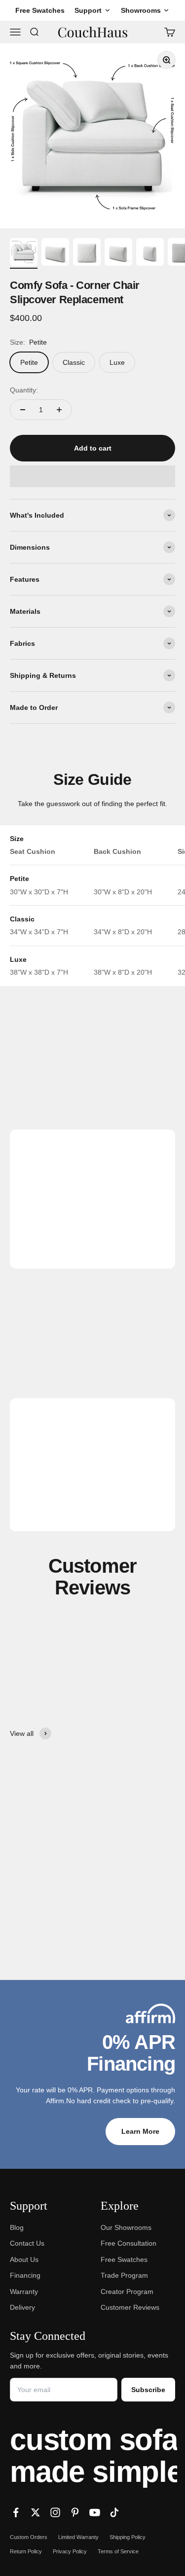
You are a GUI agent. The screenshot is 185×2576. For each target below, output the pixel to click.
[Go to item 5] (150, 253)
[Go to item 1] (24, 253)
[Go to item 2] (55, 253)
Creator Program (127, 2292)
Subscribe (148, 2390)
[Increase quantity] (59, 410)
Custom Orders (29, 2537)
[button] (92, 476)
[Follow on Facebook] (16, 2512)
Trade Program (124, 2275)
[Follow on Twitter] (36, 2512)
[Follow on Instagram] (55, 2512)
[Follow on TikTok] (114, 2512)
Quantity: (24, 390)
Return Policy (26, 2551)
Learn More (140, 2131)
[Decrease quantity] (23, 410)
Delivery (22, 2307)
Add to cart (93, 448)
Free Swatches (124, 2259)
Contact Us (27, 2243)
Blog (17, 2227)
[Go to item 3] (87, 253)
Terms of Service (118, 2551)
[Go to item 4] (118, 253)
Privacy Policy (70, 2551)
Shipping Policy (128, 2537)
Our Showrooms (126, 2227)
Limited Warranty (78, 2537)
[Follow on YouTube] (95, 2512)
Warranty (24, 2292)
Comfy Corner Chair (51, 1905)
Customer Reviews (130, 2307)
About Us (24, 2259)
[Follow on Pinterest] (75, 2512)
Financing (25, 2275)
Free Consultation (129, 2243)
